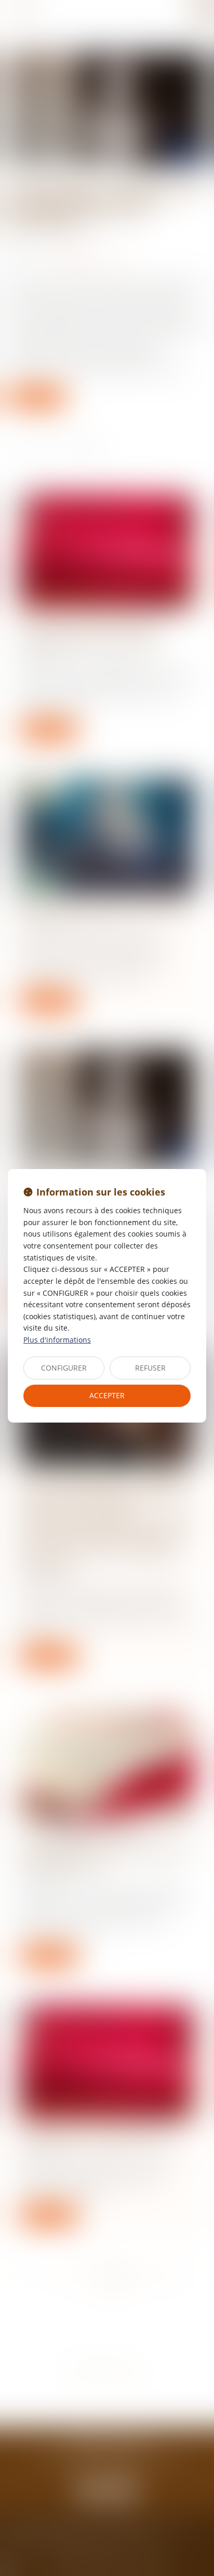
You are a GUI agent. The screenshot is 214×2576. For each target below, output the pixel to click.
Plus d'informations (57, 1340)
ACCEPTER (107, 1395)
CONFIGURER (64, 1368)
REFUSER (150, 1368)
